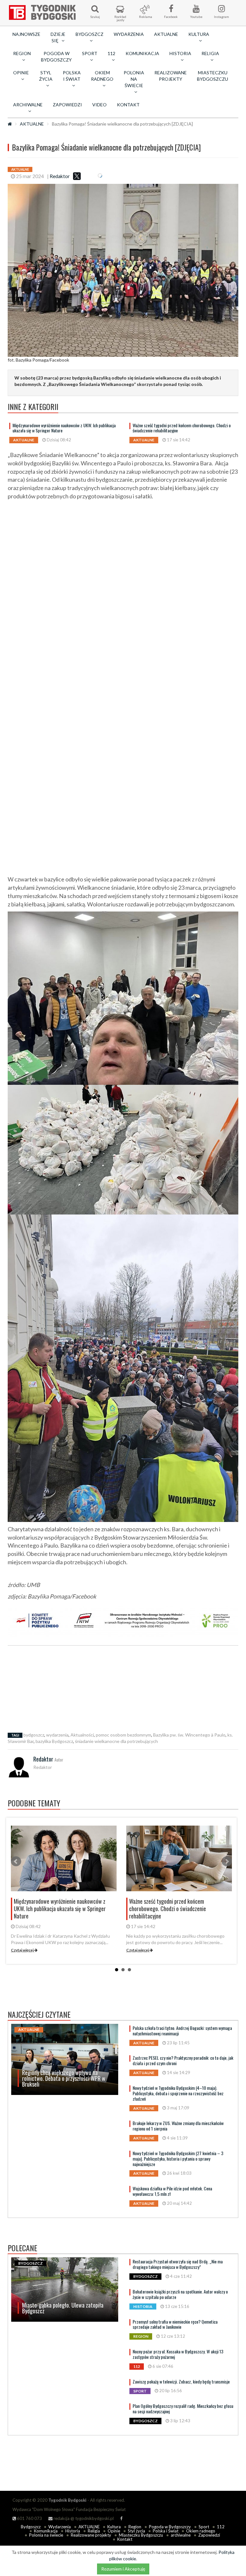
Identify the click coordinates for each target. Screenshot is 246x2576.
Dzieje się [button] (58, 37)
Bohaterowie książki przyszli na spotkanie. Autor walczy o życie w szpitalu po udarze (180, 2294)
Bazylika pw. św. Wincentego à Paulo (189, 1735)
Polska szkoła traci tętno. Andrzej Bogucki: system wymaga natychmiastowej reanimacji (182, 2031)
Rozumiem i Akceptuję (123, 2569)
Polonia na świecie (46, 2535)
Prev (16, 1861)
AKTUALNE (166, 34)
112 (221, 2527)
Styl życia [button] (46, 76)
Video (99, 105)
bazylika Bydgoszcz (54, 1741)
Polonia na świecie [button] (134, 79)
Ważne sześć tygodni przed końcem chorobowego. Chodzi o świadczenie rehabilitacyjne (182, 428)
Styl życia (136, 2531)
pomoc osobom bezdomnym (123, 1735)
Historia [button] (180, 53)
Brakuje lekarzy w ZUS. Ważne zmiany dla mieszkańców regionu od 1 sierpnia (178, 2126)
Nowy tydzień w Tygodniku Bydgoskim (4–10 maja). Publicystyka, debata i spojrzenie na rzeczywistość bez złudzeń (178, 2093)
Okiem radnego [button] (102, 76)
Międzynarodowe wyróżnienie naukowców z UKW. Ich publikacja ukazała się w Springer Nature (64, 428)
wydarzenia (57, 1735)
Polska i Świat (166, 2531)
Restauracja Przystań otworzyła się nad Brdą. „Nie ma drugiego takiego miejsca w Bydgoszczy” (178, 2264)
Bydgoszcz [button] (90, 34)
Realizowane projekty (171, 76)
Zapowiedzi (67, 105)
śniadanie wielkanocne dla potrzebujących (116, 1741)
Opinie (114, 2531)
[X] (77, 176)
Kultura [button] (199, 34)
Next (227, 1861)
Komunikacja (142, 53)
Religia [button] (210, 53)
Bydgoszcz (31, 2527)
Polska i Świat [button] (72, 76)
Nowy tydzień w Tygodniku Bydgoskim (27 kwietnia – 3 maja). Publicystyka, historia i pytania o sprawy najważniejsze (178, 2159)
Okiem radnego (201, 2531)
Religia (94, 2531)
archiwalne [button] (28, 105)
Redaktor (60, 176)
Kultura (114, 2527)
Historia (73, 2531)
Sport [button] (90, 53)
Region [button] (22, 53)
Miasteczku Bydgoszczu (213, 76)
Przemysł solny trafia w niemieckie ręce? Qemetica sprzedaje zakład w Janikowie (175, 2324)
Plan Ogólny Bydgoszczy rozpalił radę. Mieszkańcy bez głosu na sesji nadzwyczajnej (183, 2408)
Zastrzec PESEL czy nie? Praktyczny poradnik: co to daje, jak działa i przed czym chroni (183, 2060)
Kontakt (128, 105)
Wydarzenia (129, 34)
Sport (204, 2527)
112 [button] (111, 53)
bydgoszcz (34, 1735)
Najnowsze (26, 34)
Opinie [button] (21, 73)
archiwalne (181, 2535)
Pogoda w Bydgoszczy (56, 57)
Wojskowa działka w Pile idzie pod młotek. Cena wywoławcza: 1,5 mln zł (172, 2191)
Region (135, 2527)
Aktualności (82, 1735)
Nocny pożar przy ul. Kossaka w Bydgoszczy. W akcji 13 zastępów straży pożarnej (178, 2354)
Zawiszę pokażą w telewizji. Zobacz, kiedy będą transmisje (181, 2381)
